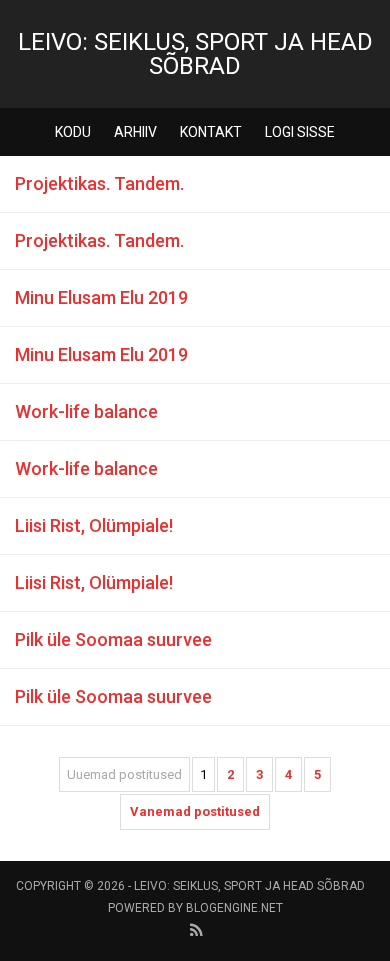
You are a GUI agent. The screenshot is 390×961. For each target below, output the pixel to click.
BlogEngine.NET (234, 908)
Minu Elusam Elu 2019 (101, 297)
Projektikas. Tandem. (99, 183)
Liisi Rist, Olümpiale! (94, 525)
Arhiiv (135, 132)
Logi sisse (300, 132)
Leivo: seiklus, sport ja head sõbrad (195, 54)
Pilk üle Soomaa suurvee (113, 639)
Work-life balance (86, 411)
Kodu (73, 132)
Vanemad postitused (195, 811)
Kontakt (211, 132)
